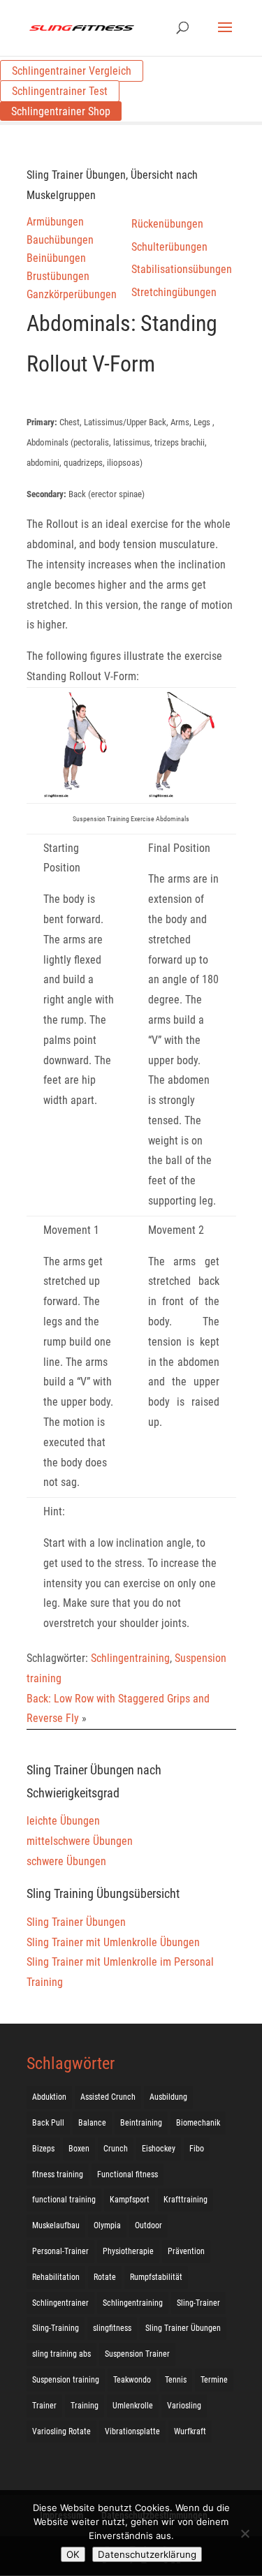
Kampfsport (130, 2200)
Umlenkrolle (133, 2406)
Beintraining (141, 2123)
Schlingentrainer (60, 2303)
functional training (64, 2200)
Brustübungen (58, 276)
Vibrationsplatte (132, 2431)
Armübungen (55, 222)
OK (73, 2554)
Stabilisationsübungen (182, 269)
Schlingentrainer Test (60, 91)
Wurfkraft (190, 2431)
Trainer (44, 2406)
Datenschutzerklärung (147, 2554)
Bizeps (43, 2149)
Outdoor (148, 2225)
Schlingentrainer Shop (61, 111)
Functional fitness (128, 2174)
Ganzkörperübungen (72, 294)
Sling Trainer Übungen (76, 1922)
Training (85, 2406)
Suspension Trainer (137, 2354)
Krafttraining (185, 2200)
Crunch (116, 2149)
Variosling (184, 2406)
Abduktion (49, 2097)
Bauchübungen (60, 240)
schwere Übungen (66, 1861)
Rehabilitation (56, 2277)
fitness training (58, 2174)
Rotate (105, 2277)
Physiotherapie (128, 2251)
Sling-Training (56, 2328)
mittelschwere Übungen (80, 1841)
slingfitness (112, 2328)
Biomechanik (198, 2123)
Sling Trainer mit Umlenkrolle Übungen (113, 1942)
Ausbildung (168, 2097)
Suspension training (66, 2380)
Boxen (79, 2149)
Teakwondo (132, 2380)
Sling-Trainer (198, 2303)
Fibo (197, 2149)
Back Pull (48, 2123)
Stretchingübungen (174, 292)
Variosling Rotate (61, 2431)
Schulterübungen (169, 247)
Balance (92, 2123)
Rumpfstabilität (156, 2277)
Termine (214, 2380)
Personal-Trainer (60, 2251)
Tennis (176, 2380)
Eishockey (159, 2149)
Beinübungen (56, 258)
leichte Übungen (63, 1821)
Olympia (107, 2225)
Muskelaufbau (56, 2225)
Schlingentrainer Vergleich (72, 71)
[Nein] (245, 2533)
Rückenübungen (167, 224)
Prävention (186, 2251)
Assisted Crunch (108, 2097)
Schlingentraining (130, 1658)
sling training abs (61, 2354)
